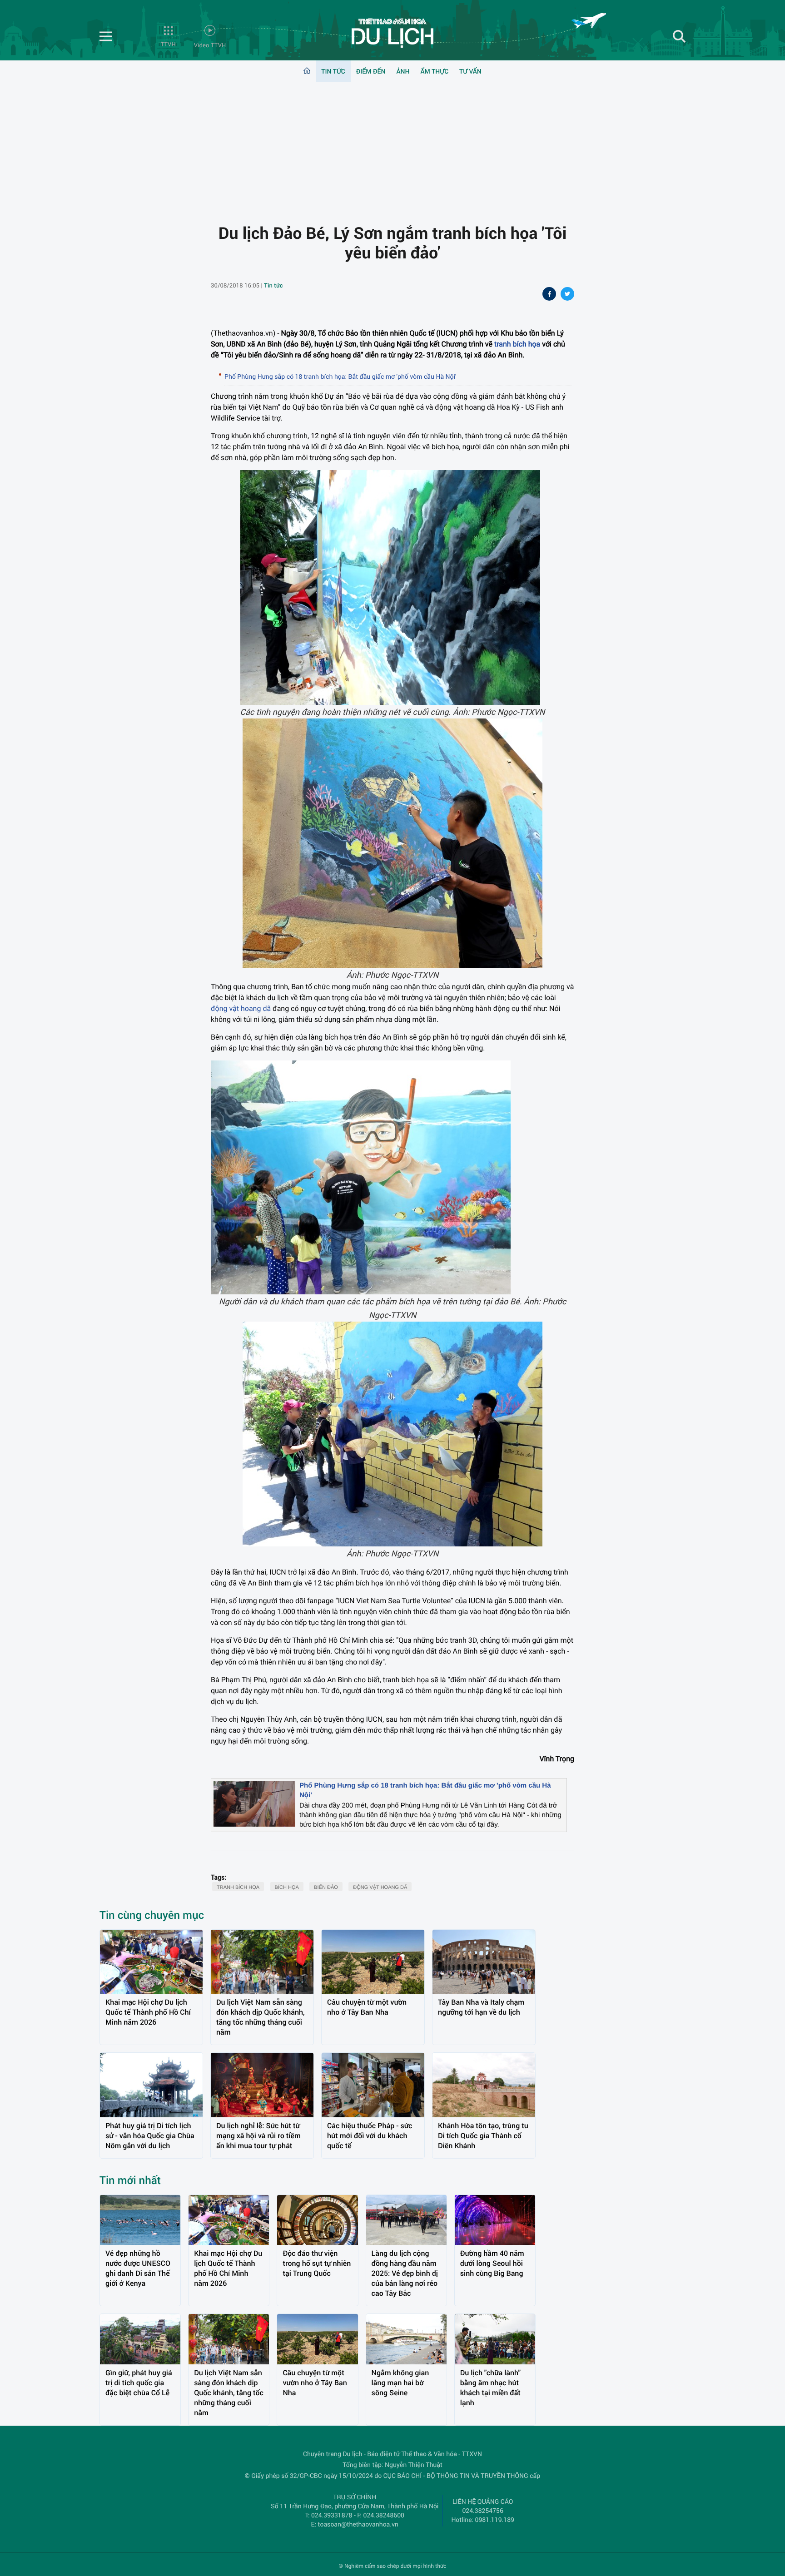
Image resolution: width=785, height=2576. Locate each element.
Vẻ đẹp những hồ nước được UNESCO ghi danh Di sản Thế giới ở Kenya (138, 2268)
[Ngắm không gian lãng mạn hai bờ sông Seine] (406, 2339)
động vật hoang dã (241, 1008)
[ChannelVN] (392, 33)
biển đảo (326, 1887)
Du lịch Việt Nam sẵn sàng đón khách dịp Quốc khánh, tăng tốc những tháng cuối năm (261, 2017)
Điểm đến (371, 71)
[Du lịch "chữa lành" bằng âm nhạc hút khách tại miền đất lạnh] (495, 2339)
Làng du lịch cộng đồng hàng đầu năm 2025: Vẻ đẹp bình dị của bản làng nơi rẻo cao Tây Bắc (405, 2273)
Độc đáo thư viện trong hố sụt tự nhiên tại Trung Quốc (317, 2263)
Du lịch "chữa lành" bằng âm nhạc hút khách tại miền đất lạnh (490, 2388)
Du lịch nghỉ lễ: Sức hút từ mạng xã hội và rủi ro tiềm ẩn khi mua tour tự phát (258, 2136)
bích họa (287, 1887)
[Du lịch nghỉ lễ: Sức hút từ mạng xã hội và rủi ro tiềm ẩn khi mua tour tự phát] (262, 2085)
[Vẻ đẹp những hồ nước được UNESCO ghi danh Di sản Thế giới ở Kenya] (140, 2220)
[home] (307, 71)
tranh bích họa (517, 344)
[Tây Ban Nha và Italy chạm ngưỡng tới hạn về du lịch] (484, 1962)
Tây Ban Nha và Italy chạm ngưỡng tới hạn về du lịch (481, 2007)
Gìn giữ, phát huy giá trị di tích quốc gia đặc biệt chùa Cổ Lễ (139, 2383)
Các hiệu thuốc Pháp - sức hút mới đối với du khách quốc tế (370, 2136)
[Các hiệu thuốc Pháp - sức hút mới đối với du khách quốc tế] (373, 2085)
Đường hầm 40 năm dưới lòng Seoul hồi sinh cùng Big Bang (492, 2263)
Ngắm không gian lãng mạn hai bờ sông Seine (400, 2383)
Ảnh (403, 71)
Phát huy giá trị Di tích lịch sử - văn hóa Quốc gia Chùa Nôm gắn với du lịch (150, 2136)
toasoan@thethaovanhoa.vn (358, 2524)
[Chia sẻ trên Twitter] (567, 295)
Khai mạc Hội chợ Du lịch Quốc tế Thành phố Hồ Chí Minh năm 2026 (148, 2012)
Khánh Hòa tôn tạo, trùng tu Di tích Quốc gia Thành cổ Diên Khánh (483, 2136)
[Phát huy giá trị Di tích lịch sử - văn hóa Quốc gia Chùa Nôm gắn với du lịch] (151, 2085)
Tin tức (333, 71)
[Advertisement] (392, 146)
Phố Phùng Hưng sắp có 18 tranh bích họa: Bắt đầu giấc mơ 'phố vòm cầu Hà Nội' (340, 376)
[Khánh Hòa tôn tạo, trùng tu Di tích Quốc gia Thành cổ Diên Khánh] (484, 2085)
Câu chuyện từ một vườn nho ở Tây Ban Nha (367, 2007)
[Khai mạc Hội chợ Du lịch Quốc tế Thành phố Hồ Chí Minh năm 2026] (151, 1962)
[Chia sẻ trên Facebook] (549, 295)
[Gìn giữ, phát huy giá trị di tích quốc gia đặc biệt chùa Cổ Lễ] (140, 2339)
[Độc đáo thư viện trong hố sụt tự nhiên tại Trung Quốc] (317, 2220)
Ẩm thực (434, 71)
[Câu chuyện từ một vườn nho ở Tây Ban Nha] (373, 1962)
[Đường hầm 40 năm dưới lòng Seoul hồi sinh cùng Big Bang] (495, 2220)
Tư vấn (470, 71)
